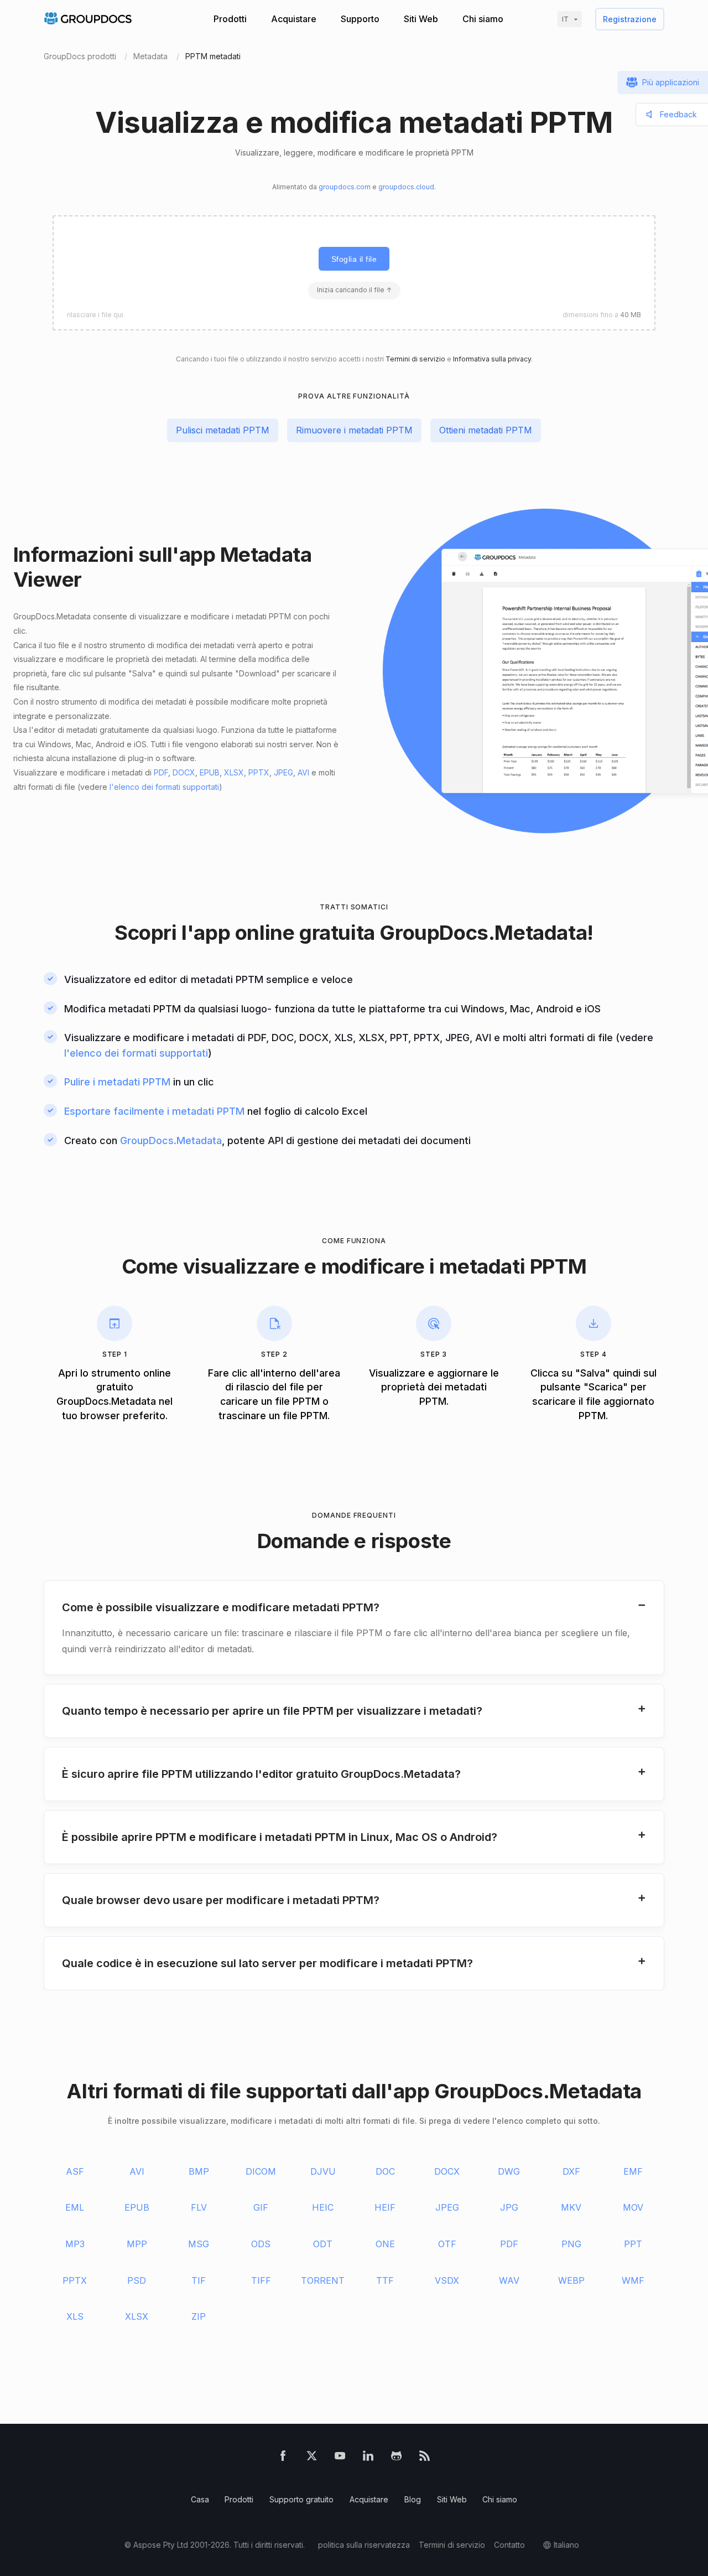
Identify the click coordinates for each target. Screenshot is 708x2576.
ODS (261, 2244)
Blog (413, 2499)
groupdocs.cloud (406, 187)
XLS (75, 2316)
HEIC (323, 2207)
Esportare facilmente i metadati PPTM (154, 1111)
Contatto (509, 2545)
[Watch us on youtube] (340, 2458)
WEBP (571, 2280)
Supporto (360, 19)
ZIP (199, 2316)
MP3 (75, 2244)
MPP (137, 2244)
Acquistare (294, 19)
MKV (571, 2207)
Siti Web (421, 19)
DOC (385, 2171)
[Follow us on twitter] (312, 2458)
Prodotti (230, 19)
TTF (385, 2280)
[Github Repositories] (396, 2458)
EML (75, 2207)
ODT (323, 2244)
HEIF (385, 2207)
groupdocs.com (345, 187)
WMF (633, 2280)
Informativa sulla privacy (492, 359)
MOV (633, 2207)
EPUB (210, 772)
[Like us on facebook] (283, 2458)
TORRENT (323, 2280)
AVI (303, 772)
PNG (571, 2244)
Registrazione (630, 19)
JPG (509, 2207)
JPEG (283, 772)
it (565, 19)
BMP (199, 2171)
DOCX (184, 772)
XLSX (234, 772)
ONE (385, 2244)
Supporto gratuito (301, 2499)
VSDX (447, 2280)
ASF (75, 2171)
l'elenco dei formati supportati (164, 787)
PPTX (259, 772)
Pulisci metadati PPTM (223, 430)
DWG (509, 2171)
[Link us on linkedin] (368, 2458)
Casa (200, 2499)
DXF (571, 2171)
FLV (199, 2207)
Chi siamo (483, 19)
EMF (633, 2171)
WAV (509, 2280)
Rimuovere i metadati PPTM (354, 430)
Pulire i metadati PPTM (117, 1082)
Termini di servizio (415, 359)
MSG (199, 2244)
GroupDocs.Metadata (171, 1140)
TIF (199, 2280)
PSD (137, 2280)
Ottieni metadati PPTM (486, 430)
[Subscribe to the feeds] (425, 2458)
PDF (161, 772)
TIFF (261, 2280)
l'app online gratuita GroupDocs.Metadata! (387, 932)
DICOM (261, 2171)
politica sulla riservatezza (364, 2545)
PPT (633, 2244)
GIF (261, 2207)
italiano (566, 2545)
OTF (447, 2244)
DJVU (323, 2171)
